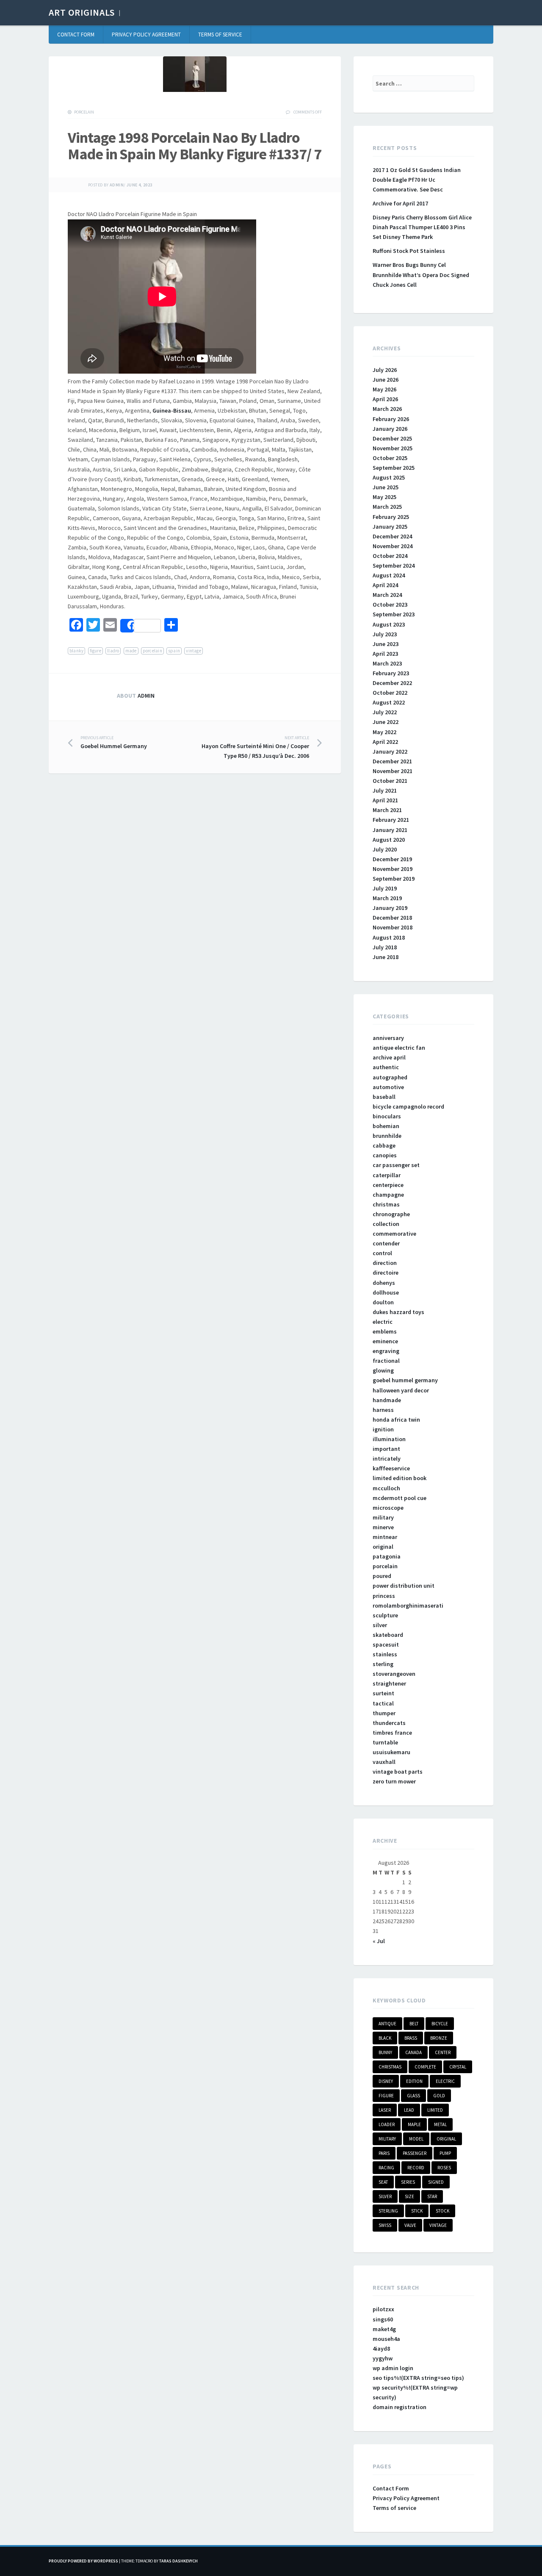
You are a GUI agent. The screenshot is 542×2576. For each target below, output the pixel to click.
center (443, 2052)
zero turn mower (394, 1781)
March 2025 (387, 507)
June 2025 (386, 487)
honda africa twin (396, 1420)
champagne (388, 1195)
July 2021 (385, 790)
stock (442, 2211)
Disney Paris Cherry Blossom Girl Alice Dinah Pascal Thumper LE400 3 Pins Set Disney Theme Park (422, 227)
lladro (113, 651)
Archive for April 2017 (400, 203)
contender (386, 1243)
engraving (386, 1351)
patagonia (387, 1556)
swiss (385, 2225)
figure (95, 651)
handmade (387, 1400)
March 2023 (387, 663)
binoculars (387, 1116)
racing (386, 2168)
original (383, 1547)
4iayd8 (381, 2349)
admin (117, 185)
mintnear (385, 1537)
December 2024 (392, 536)
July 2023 (385, 634)
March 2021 (387, 810)
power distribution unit (404, 1586)
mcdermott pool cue (400, 1498)
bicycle (440, 2024)
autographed (390, 1077)
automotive (388, 1087)
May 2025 (384, 497)
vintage (194, 651)
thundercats (389, 1723)
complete (425, 2067)
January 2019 (390, 908)
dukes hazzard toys (398, 1312)
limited (435, 2110)
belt (414, 2024)
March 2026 (387, 409)
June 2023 (386, 644)
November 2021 (393, 771)
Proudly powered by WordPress (83, 2561)
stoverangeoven (394, 1674)
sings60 (383, 2319)
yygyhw (383, 2358)
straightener (389, 1683)
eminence (385, 1341)
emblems (385, 1331)
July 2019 (385, 888)
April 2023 (385, 654)
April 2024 (385, 585)
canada (413, 2052)
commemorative (394, 1234)
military (383, 1517)
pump (445, 2153)
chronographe (391, 1214)
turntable (385, 1742)
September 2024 (394, 566)
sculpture (385, 1615)
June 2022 (386, 722)
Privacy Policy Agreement (146, 35)
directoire (386, 1273)
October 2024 (390, 556)
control (382, 1253)
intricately (387, 1459)
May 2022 (384, 732)
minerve (383, 1527)
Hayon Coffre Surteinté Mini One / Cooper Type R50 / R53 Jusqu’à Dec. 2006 (255, 747)
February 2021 (391, 820)
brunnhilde (387, 1136)
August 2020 (389, 840)
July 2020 (385, 849)
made (131, 651)
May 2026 (384, 389)
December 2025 (392, 438)
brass (411, 2038)
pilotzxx (383, 2309)
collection (386, 1224)
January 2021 (390, 830)
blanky (76, 651)
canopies (385, 1155)
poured (382, 1576)
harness (383, 1410)
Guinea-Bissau (172, 410)
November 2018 (393, 927)
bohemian (386, 1126)
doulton (383, 1302)
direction (385, 1263)
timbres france (392, 1733)
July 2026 (385, 370)
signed (436, 2182)
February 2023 (391, 673)
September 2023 (394, 614)
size (409, 2196)
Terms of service (220, 35)
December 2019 (392, 859)
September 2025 (394, 468)
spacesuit (386, 1644)
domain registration (400, 2407)
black (385, 2038)
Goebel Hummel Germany (114, 743)
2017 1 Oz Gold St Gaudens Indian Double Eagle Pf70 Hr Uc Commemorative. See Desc (417, 180)
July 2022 (385, 712)
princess (384, 1596)
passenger (415, 2153)
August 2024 (389, 575)
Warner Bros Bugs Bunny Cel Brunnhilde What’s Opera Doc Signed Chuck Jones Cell (421, 275)
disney (386, 2081)
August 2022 (389, 702)
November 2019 (393, 869)
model (416, 2139)
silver (380, 1625)
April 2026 (385, 399)
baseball (384, 1097)
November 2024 (393, 546)
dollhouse (386, 1292)
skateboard (388, 1635)
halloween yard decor (401, 1390)
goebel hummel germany (405, 1380)
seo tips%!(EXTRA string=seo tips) (418, 2378)
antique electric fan (399, 1048)
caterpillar (387, 1175)
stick (417, 2211)
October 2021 (390, 781)
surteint (383, 1693)
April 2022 (385, 742)
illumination (389, 1439)
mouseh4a (386, 2339)
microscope (388, 1508)
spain (174, 651)
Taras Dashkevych (178, 2561)
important (386, 1449)
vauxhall (384, 1762)
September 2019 (394, 879)
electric (383, 1322)
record (416, 2168)
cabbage (384, 1145)
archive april (389, 1057)
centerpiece (388, 1185)
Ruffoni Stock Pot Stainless (409, 251)
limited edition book (400, 1478)
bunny (385, 2052)
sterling (383, 1664)
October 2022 (390, 693)
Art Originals (82, 12)
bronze (439, 2038)
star (432, 2196)
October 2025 (390, 458)
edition (414, 2081)
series (408, 2182)
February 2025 (391, 517)
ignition (383, 1429)
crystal (458, 2067)
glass (413, 2096)
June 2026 (386, 380)
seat (383, 2182)
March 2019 (387, 898)
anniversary (388, 1038)
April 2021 (385, 800)
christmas (386, 1204)
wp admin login (393, 2368)
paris (384, 2153)
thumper (384, 1713)
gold (439, 2096)
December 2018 (392, 918)
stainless (385, 1654)
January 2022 (390, 751)
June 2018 (386, 957)
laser (385, 2110)
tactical (383, 1703)
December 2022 (392, 683)
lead (409, 2110)
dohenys (384, 1283)
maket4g (384, 2329)
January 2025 (390, 527)
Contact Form (76, 35)
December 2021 (392, 761)
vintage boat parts (398, 1772)
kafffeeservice (391, 1468)
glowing (383, 1370)
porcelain (84, 112)
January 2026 (390, 429)
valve (410, 2225)
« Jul (379, 1941)
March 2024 (387, 595)
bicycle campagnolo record (408, 1106)
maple (414, 2124)
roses (444, 2168)
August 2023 (389, 624)
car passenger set (396, 1165)
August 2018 (389, 937)
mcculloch (386, 1488)
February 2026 (391, 419)
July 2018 (385, 947)
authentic (386, 1067)
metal (440, 2124)
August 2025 (389, 477)
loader (387, 2124)
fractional (386, 1361)
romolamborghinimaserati (408, 1605)
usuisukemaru (391, 1752)
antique (387, 2024)
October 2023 (390, 604)
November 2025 (393, 448)
